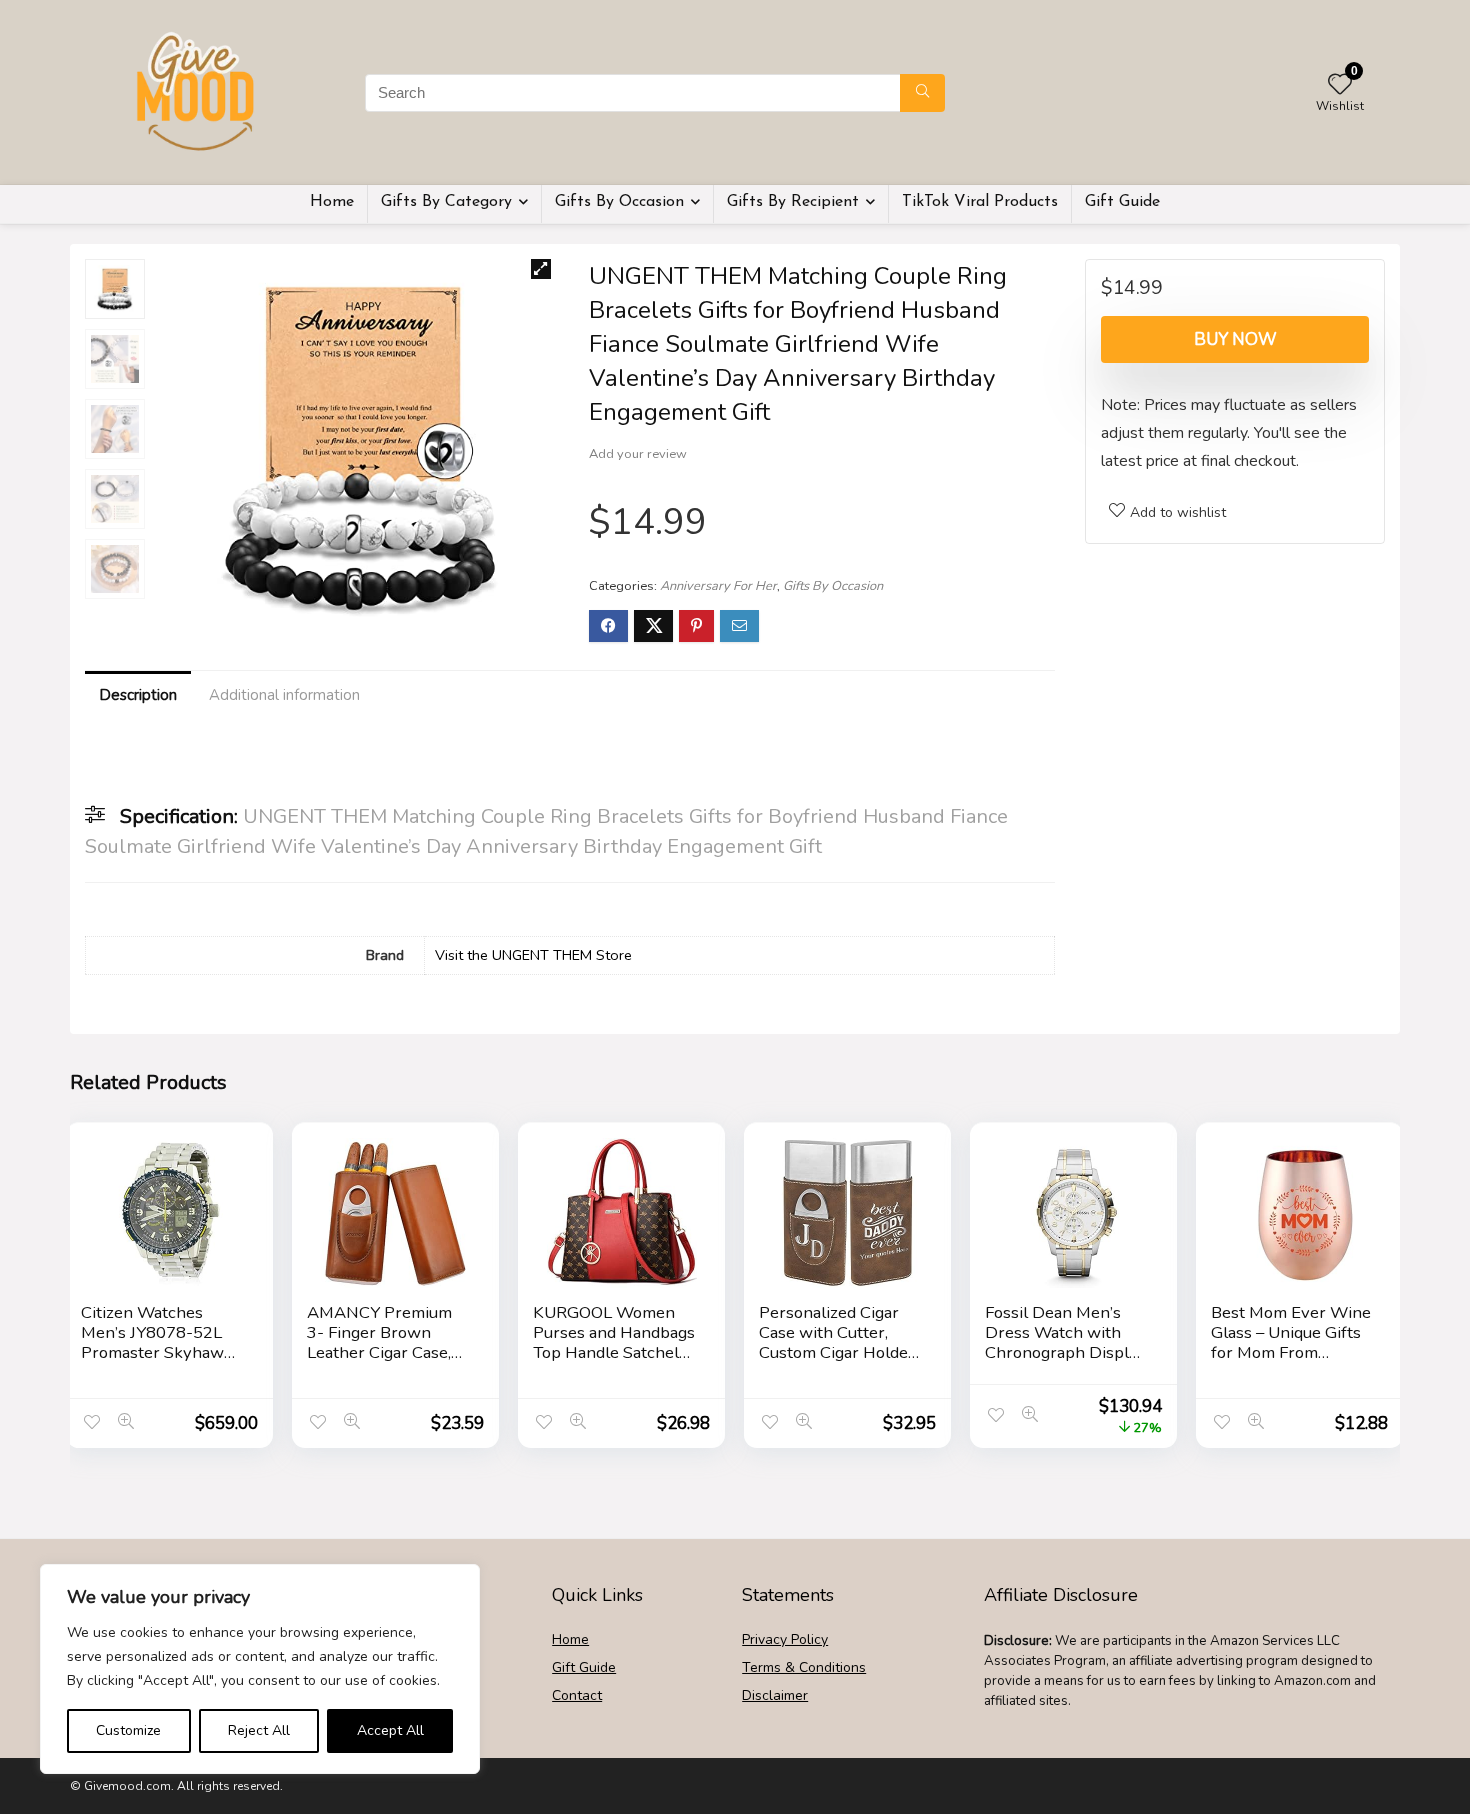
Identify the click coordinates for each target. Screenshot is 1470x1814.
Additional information (284, 695)
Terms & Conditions (804, 1667)
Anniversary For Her (718, 586)
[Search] (922, 93)
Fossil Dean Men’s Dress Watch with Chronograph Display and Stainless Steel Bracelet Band (1065, 1352)
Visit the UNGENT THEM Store (533, 955)
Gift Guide (1122, 202)
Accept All (390, 1730)
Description (138, 695)
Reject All (259, 1730)
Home (332, 202)
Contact (577, 1695)
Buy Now (1235, 339)
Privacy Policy (785, 1639)
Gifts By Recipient (793, 202)
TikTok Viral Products (980, 202)
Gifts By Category (446, 202)
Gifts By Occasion (619, 202)
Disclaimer (775, 1695)
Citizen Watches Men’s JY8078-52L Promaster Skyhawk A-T (157, 1342)
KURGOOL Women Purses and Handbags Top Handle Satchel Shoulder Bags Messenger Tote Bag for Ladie (614, 1362)
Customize (128, 1730)
